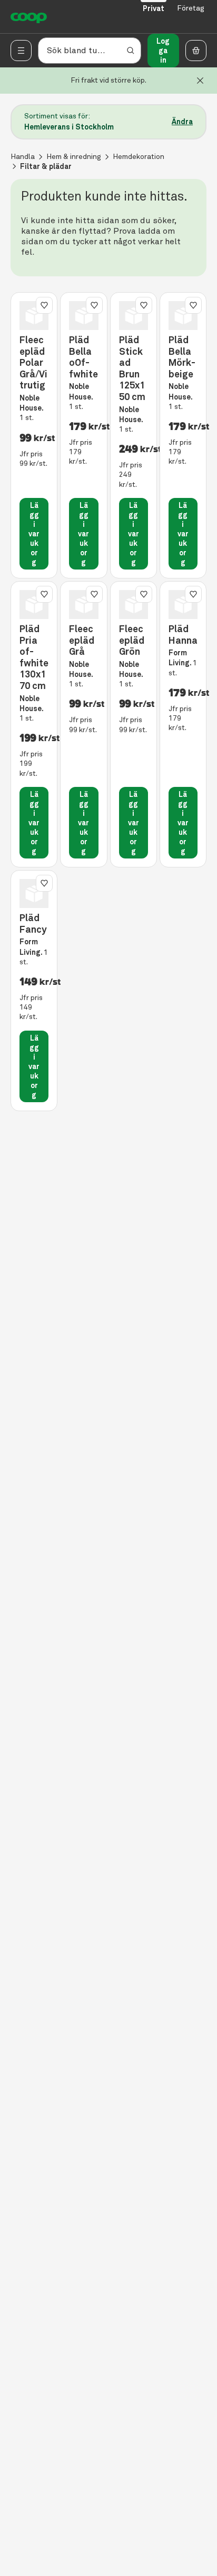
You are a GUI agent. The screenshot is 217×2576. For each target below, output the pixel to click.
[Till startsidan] (29, 17)
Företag (191, 8)
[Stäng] (200, 81)
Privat (154, 8)
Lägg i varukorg (34, 534)
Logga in (163, 51)
